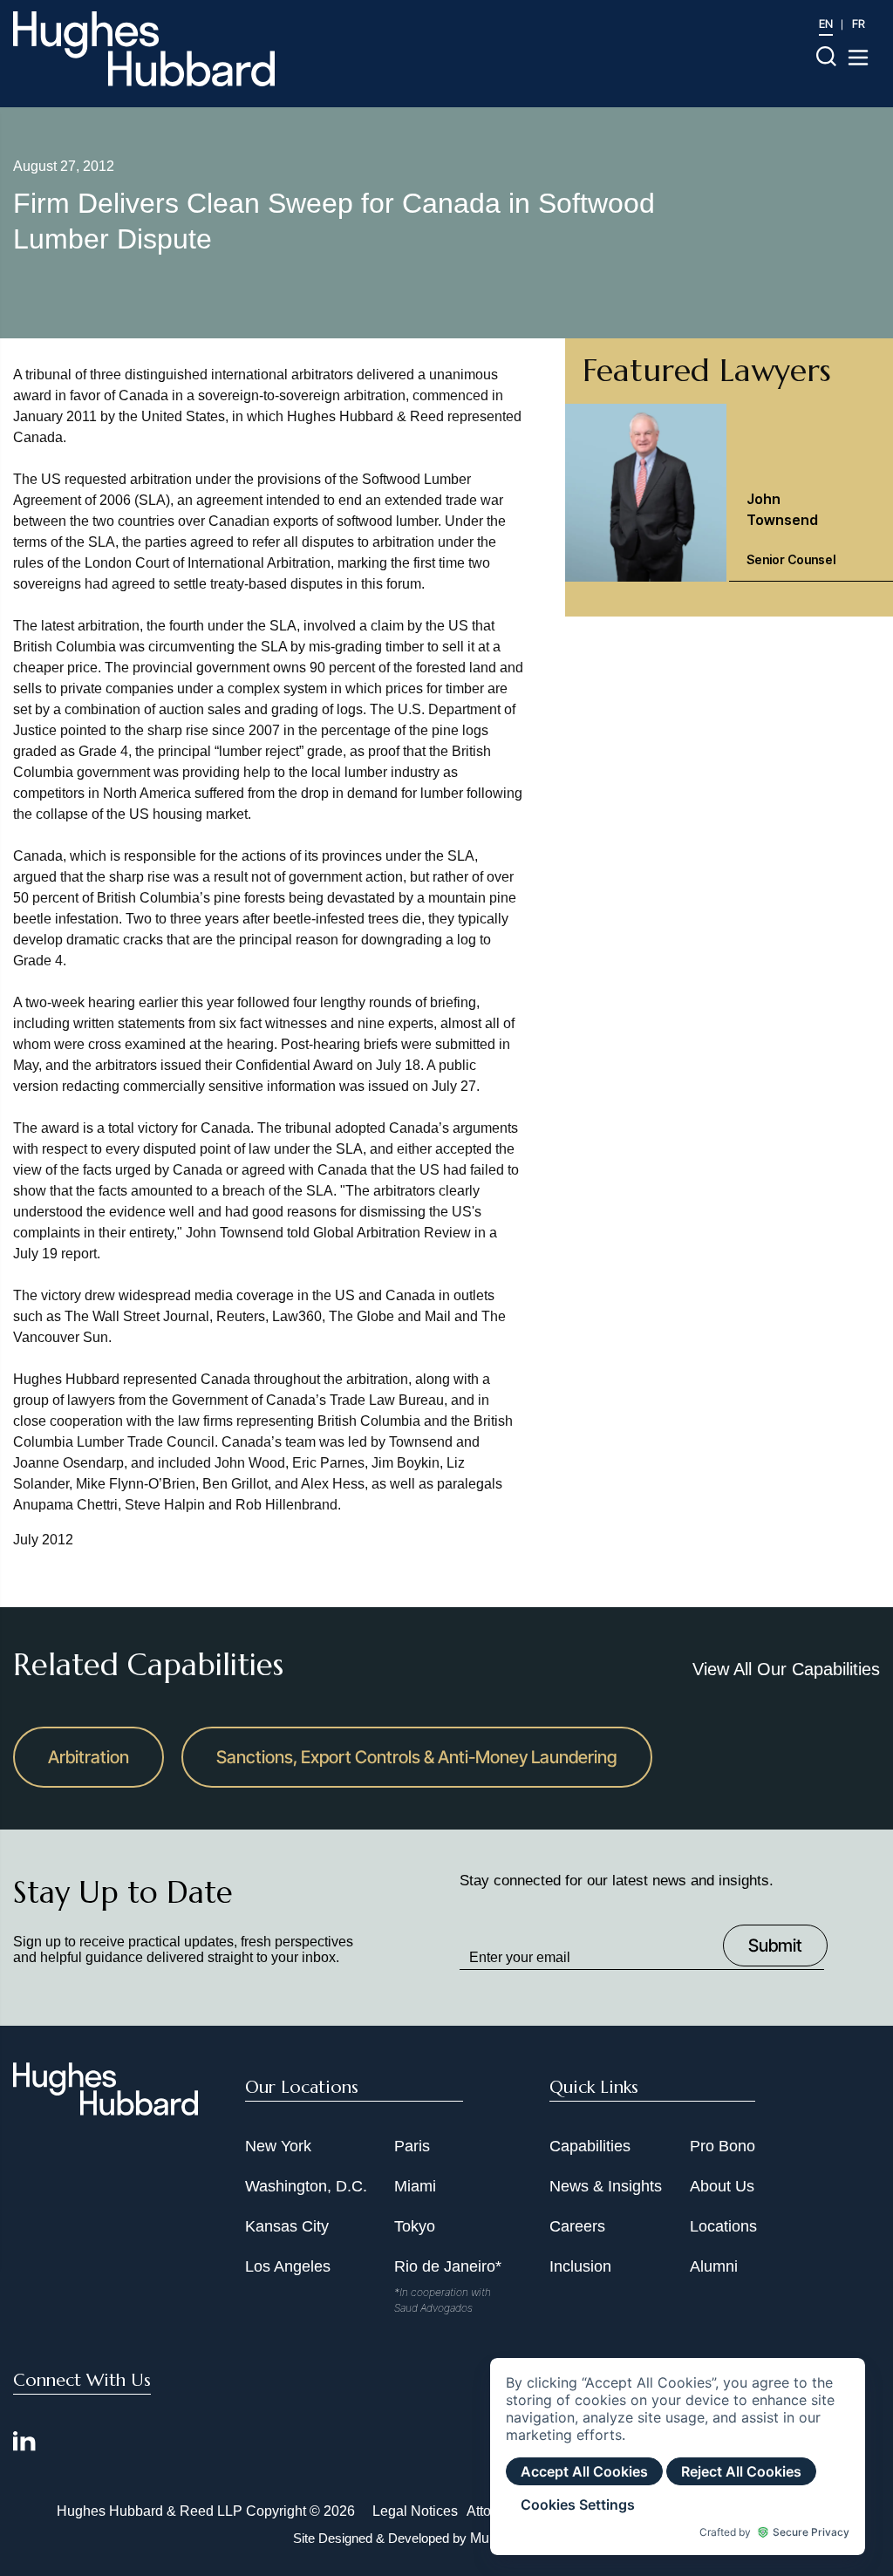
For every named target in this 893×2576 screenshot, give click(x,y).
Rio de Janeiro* (448, 2266)
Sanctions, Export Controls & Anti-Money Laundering (417, 1757)
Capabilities (590, 2146)
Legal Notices (415, 2511)
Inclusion (580, 2266)
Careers (577, 2226)
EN (826, 24)
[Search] (826, 55)
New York (278, 2146)
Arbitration (89, 1757)
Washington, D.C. (306, 2186)
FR (859, 24)
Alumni (714, 2266)
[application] (678, 2457)
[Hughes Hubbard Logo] (144, 49)
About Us (722, 2186)
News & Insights (606, 2186)
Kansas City (287, 2226)
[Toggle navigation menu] (858, 58)
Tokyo (415, 2226)
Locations (723, 2226)
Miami (415, 2186)
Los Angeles (288, 2266)
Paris (412, 2146)
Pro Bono (723, 2146)
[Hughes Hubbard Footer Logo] (106, 2109)
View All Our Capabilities (786, 1669)
